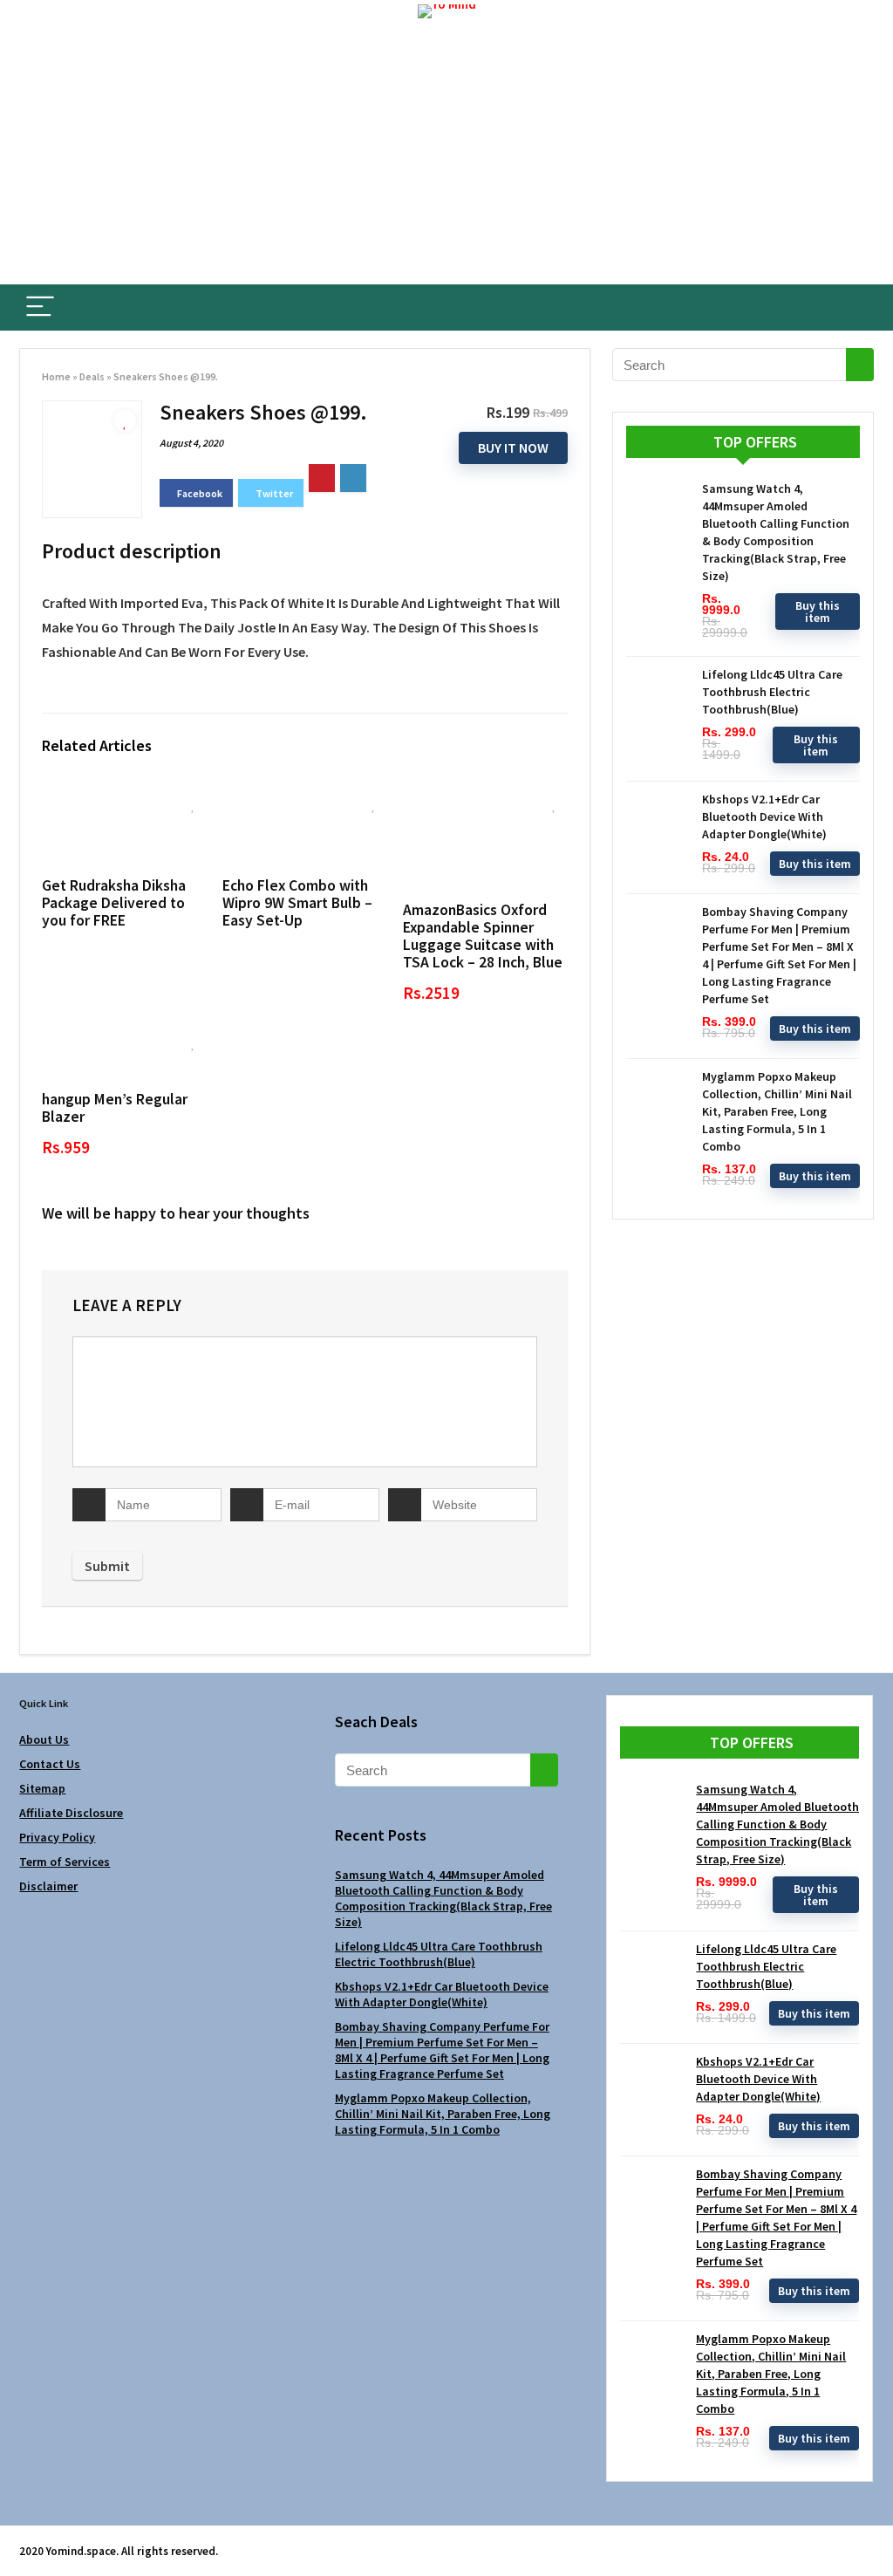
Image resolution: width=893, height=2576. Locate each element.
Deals (92, 376)
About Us (44, 1739)
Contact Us (50, 1764)
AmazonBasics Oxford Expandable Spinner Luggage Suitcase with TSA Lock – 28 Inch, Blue (483, 936)
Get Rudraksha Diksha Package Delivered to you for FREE (114, 903)
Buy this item (818, 612)
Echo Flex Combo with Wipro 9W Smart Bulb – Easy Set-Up (297, 903)
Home (56, 376)
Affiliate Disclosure (71, 1813)
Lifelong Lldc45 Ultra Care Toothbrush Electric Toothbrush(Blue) (772, 692)
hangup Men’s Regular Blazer (115, 1108)
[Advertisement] (446, 154)
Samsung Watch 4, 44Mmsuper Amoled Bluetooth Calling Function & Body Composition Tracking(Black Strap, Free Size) (443, 1898)
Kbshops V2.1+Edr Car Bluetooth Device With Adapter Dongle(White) (764, 817)
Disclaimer (48, 1886)
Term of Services (65, 1862)
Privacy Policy (57, 1837)
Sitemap (42, 1788)
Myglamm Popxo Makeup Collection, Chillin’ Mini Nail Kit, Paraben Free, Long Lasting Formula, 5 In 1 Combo (777, 1111)
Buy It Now (513, 448)
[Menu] (40, 307)
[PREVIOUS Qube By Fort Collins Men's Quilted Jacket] (17, 2532)
